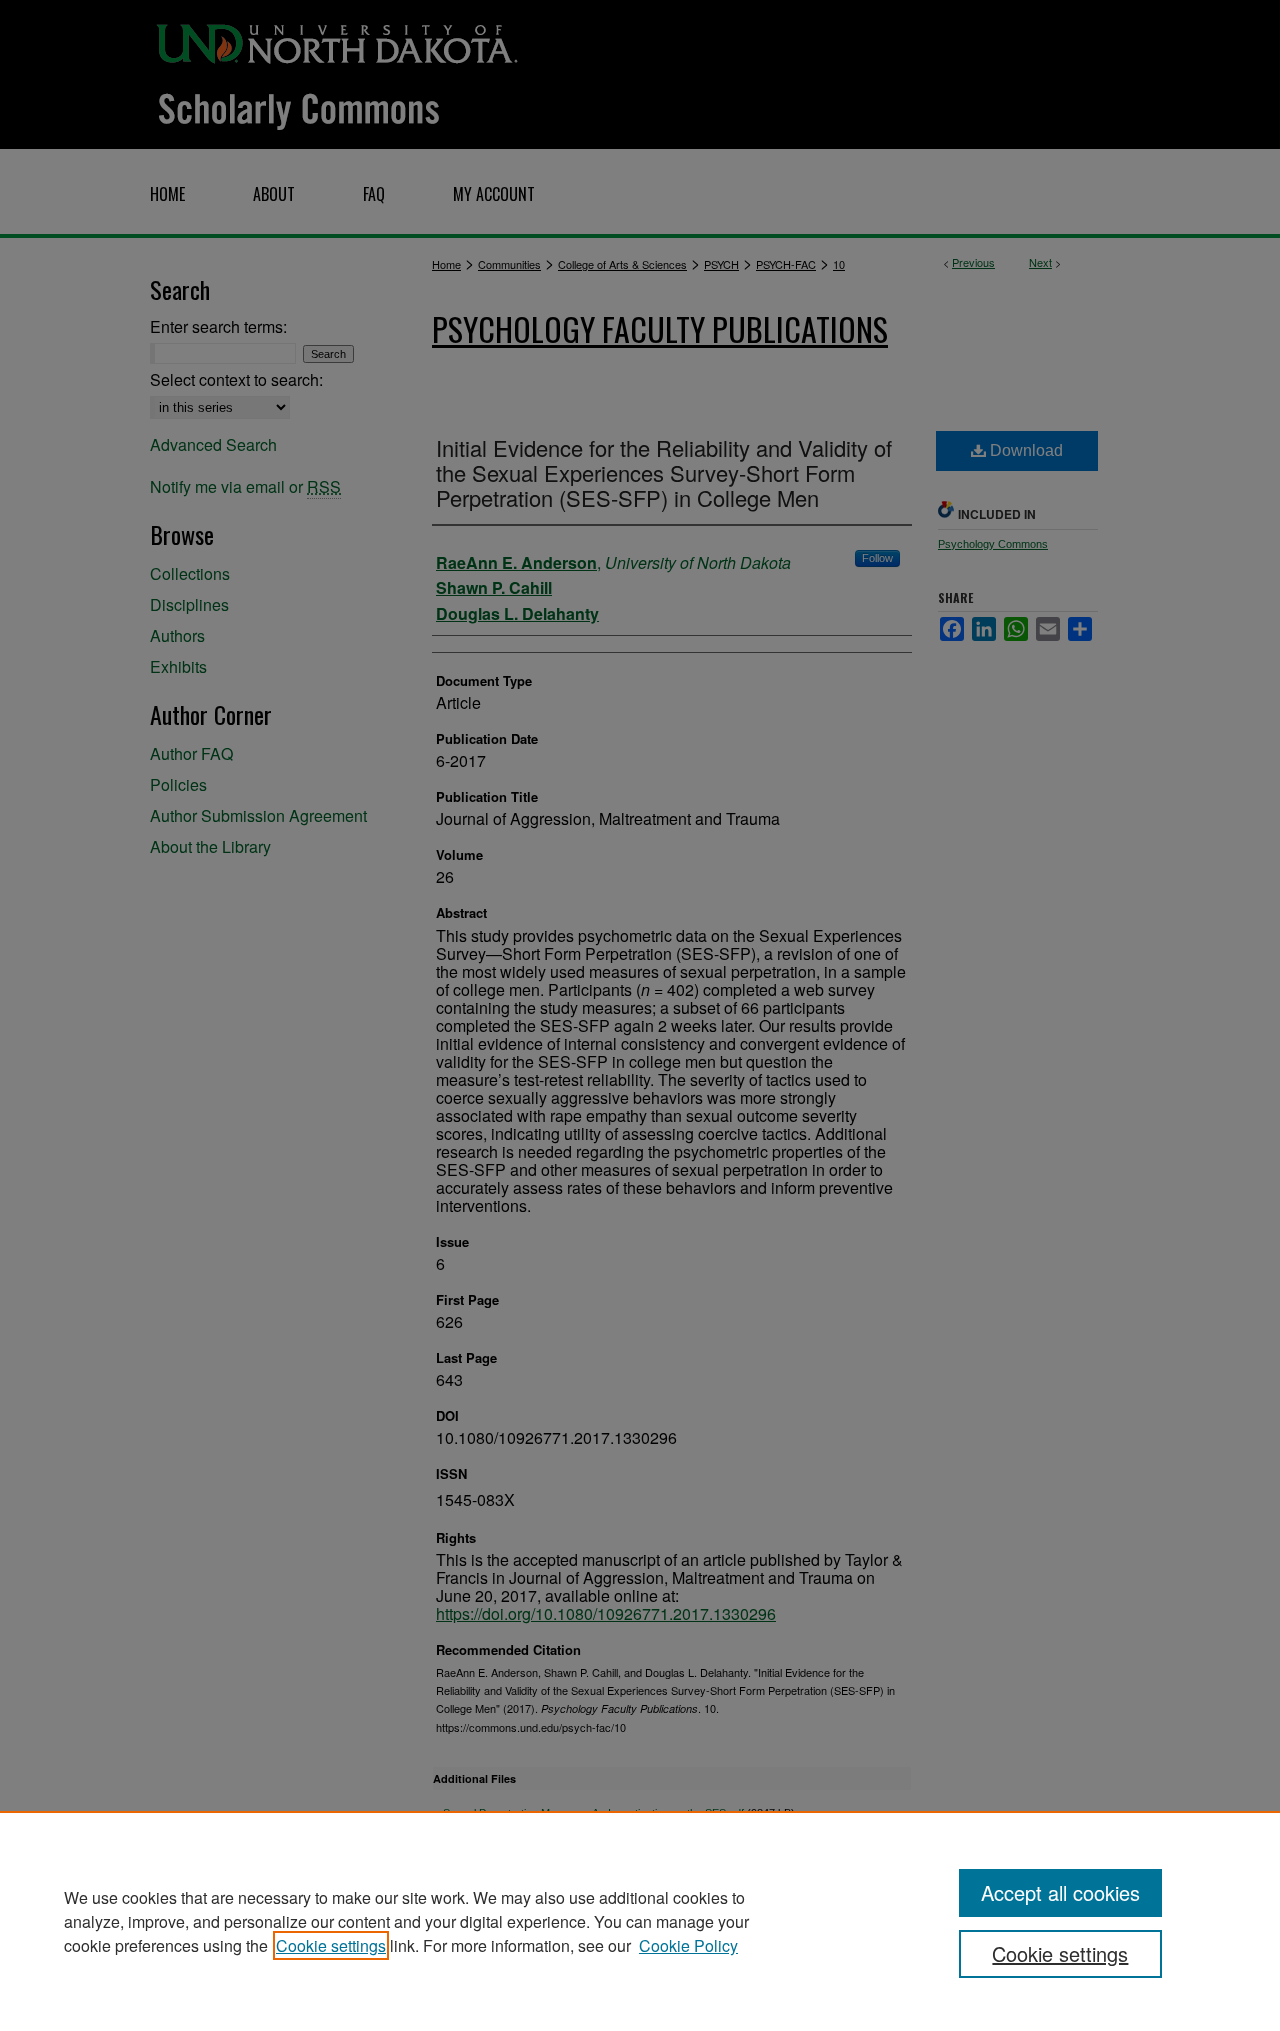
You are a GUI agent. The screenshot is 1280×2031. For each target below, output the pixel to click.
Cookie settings (331, 1945)
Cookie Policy (688, 1945)
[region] (640, 1921)
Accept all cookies (1060, 1892)
